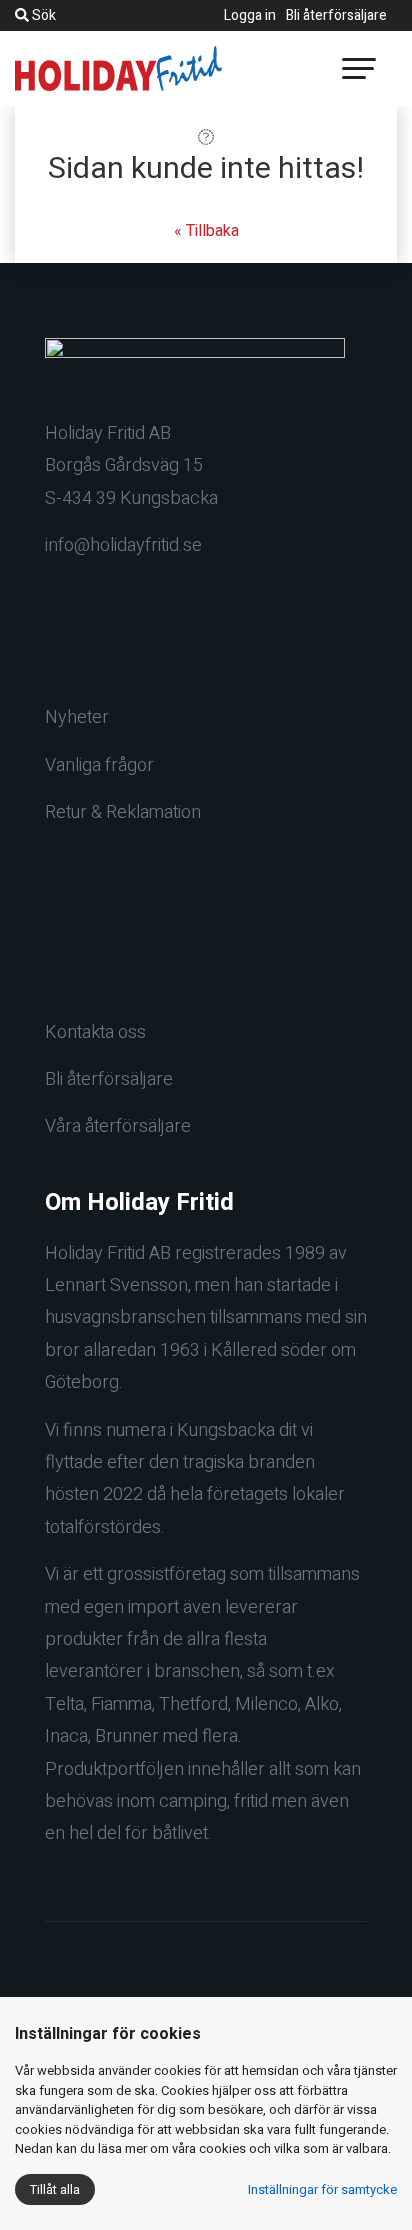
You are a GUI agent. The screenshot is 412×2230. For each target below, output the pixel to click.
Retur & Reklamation (123, 812)
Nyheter (77, 717)
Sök (42, 15)
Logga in (250, 15)
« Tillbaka (206, 231)
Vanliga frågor (99, 765)
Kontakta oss (95, 1032)
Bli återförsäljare (336, 15)
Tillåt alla (55, 2189)
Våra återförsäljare (118, 1126)
